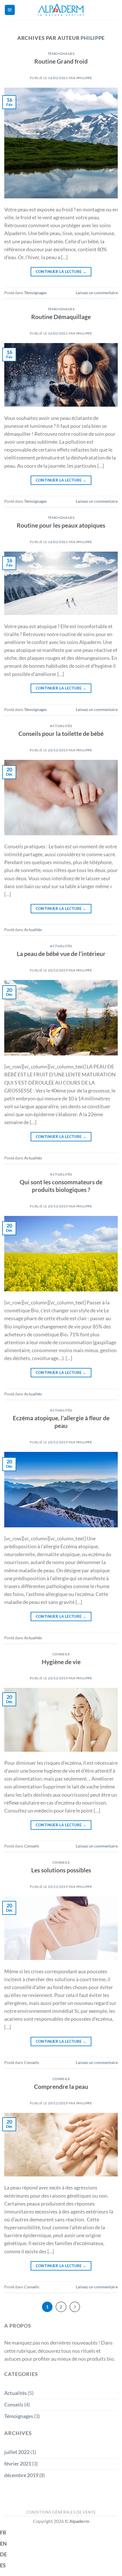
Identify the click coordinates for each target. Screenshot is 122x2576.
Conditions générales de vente (61, 2512)
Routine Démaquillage (61, 317)
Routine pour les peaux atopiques (61, 525)
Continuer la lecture (61, 272)
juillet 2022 (17, 2452)
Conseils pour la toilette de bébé (61, 733)
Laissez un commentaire (97, 293)
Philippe (93, 38)
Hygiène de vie (61, 1662)
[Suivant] (75, 2307)
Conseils (61, 1654)
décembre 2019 (21, 2475)
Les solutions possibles (61, 1870)
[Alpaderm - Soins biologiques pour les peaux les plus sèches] (61, 10)
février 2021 (18, 2464)
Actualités (61, 726)
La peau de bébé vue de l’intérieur (61, 954)
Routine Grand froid (61, 61)
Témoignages (61, 54)
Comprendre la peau (61, 2086)
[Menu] (10, 10)
